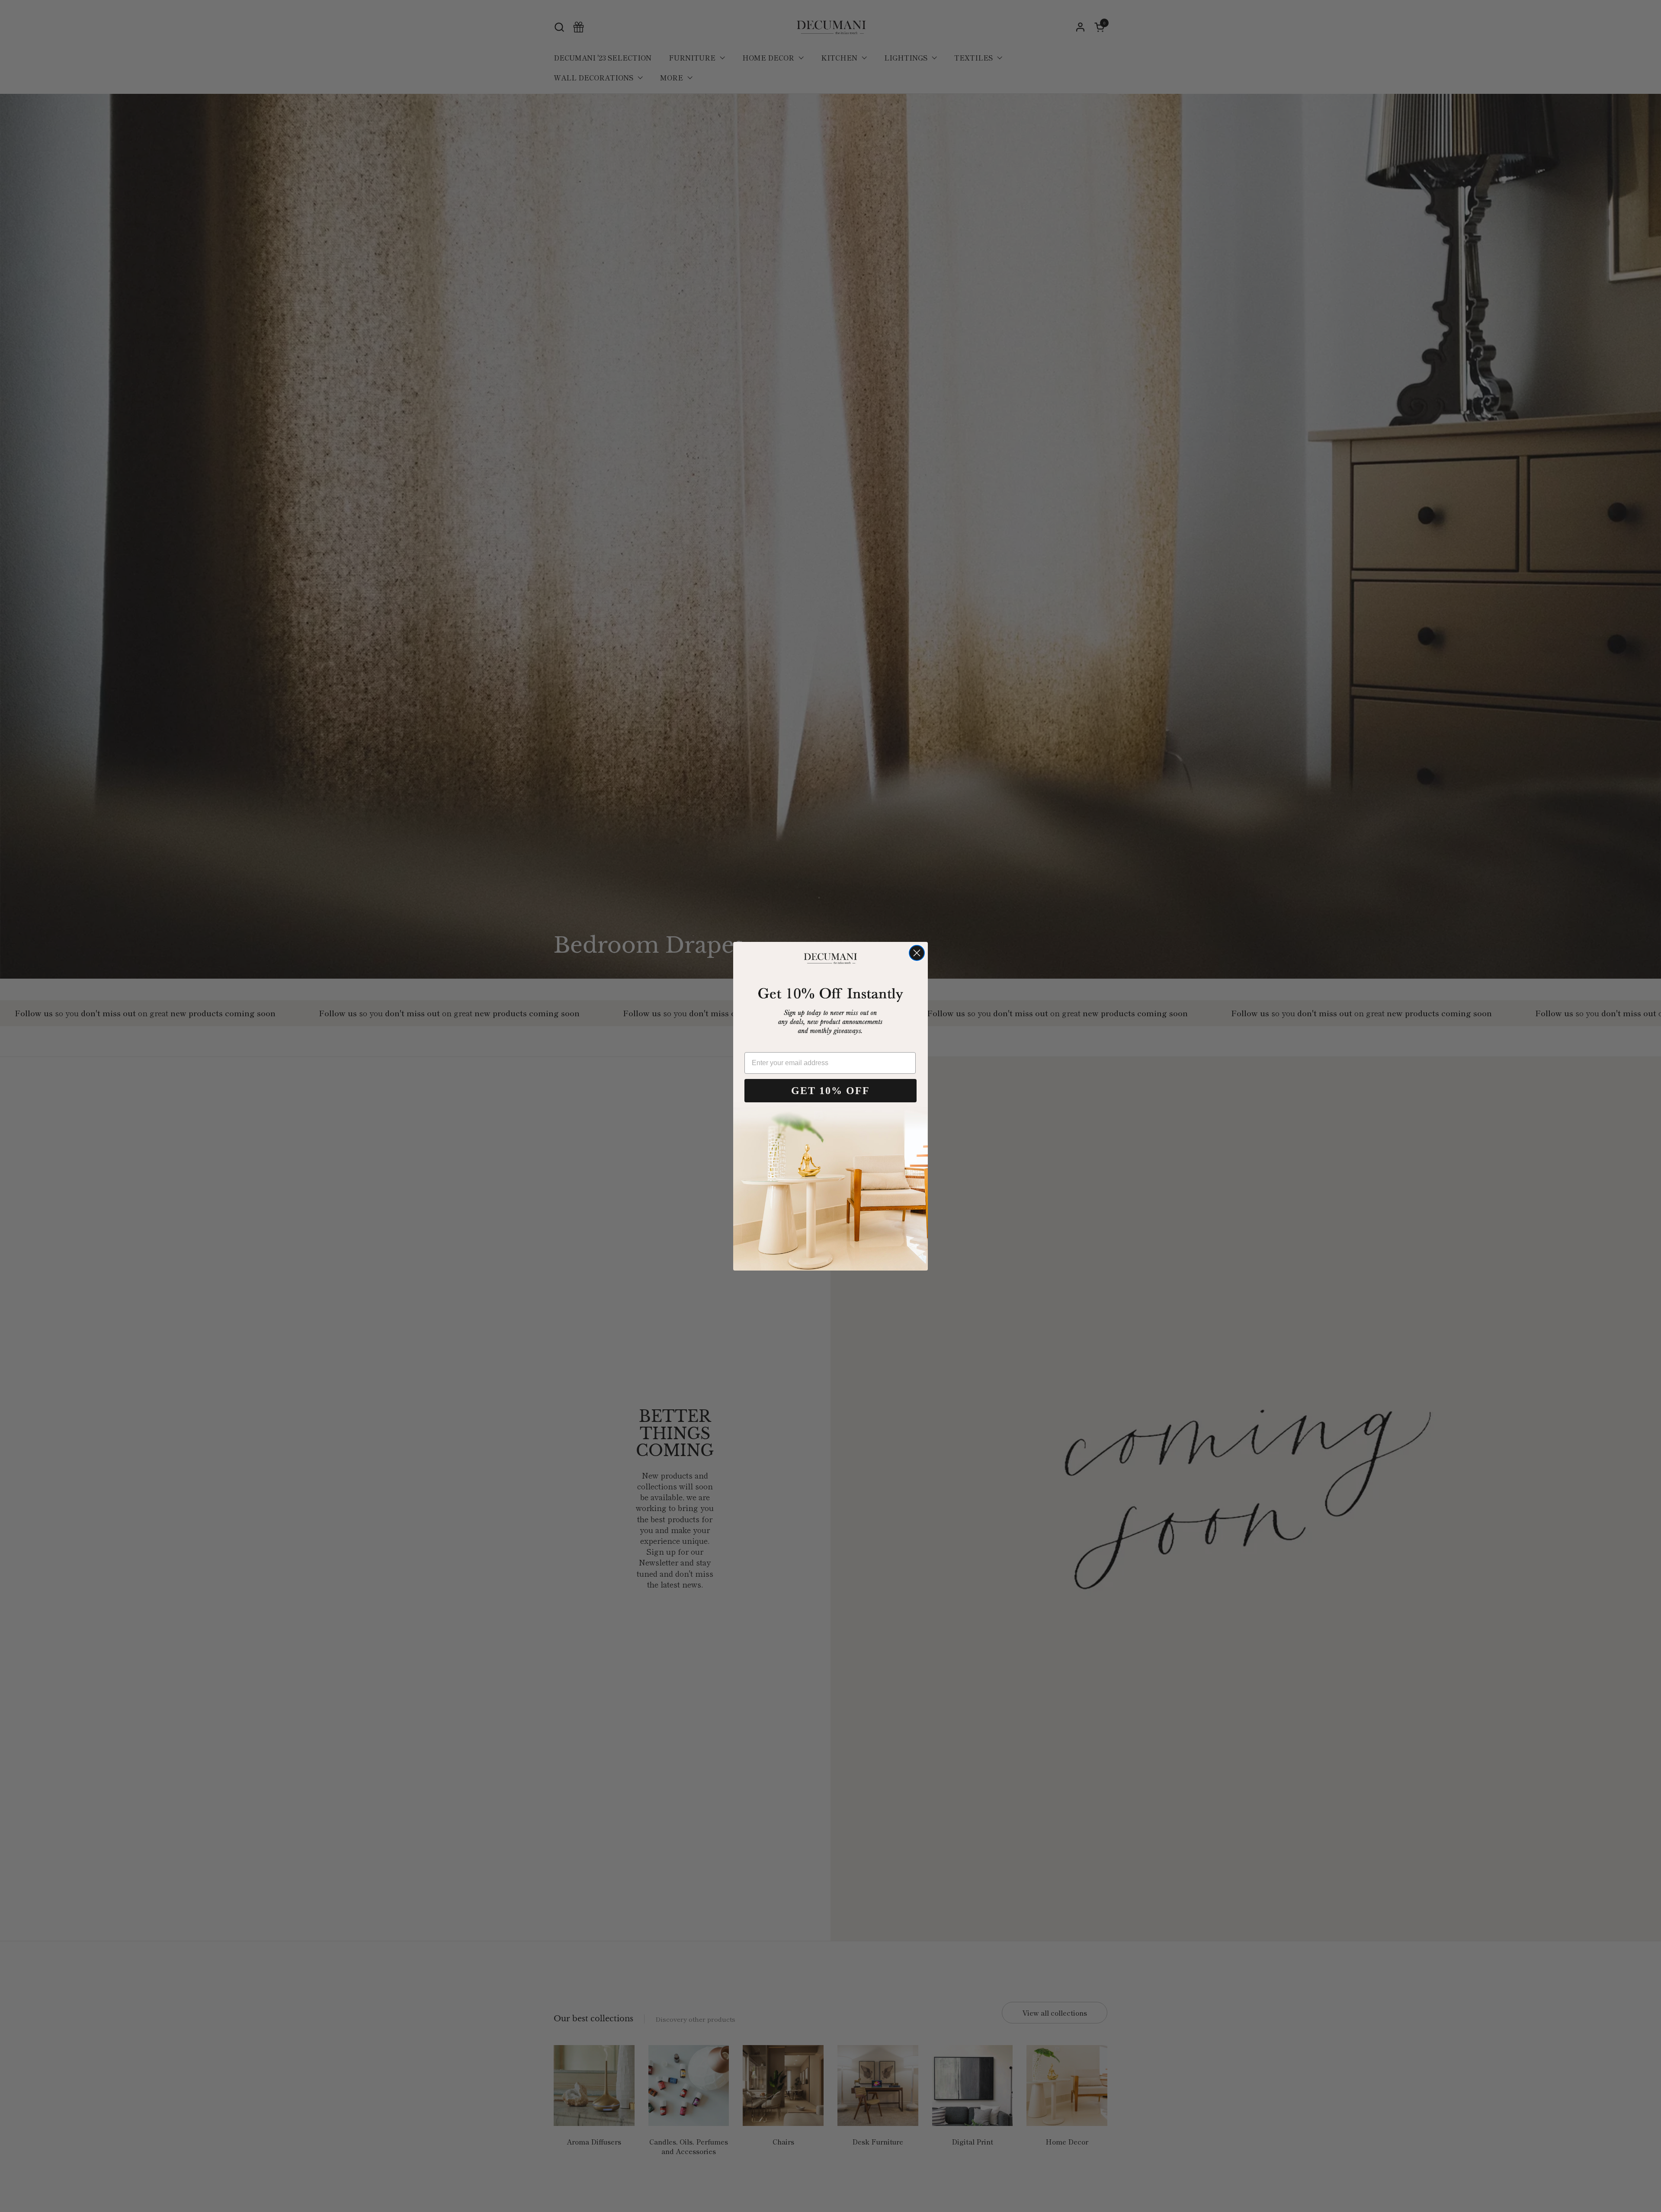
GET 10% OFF (830, 1091)
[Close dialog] (917, 953)
